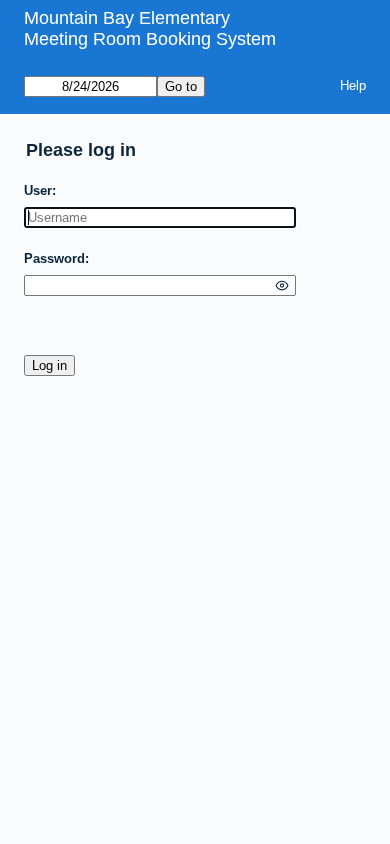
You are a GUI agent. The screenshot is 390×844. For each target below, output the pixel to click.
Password (54, 258)
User (38, 190)
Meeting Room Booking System (150, 39)
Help (353, 85)
